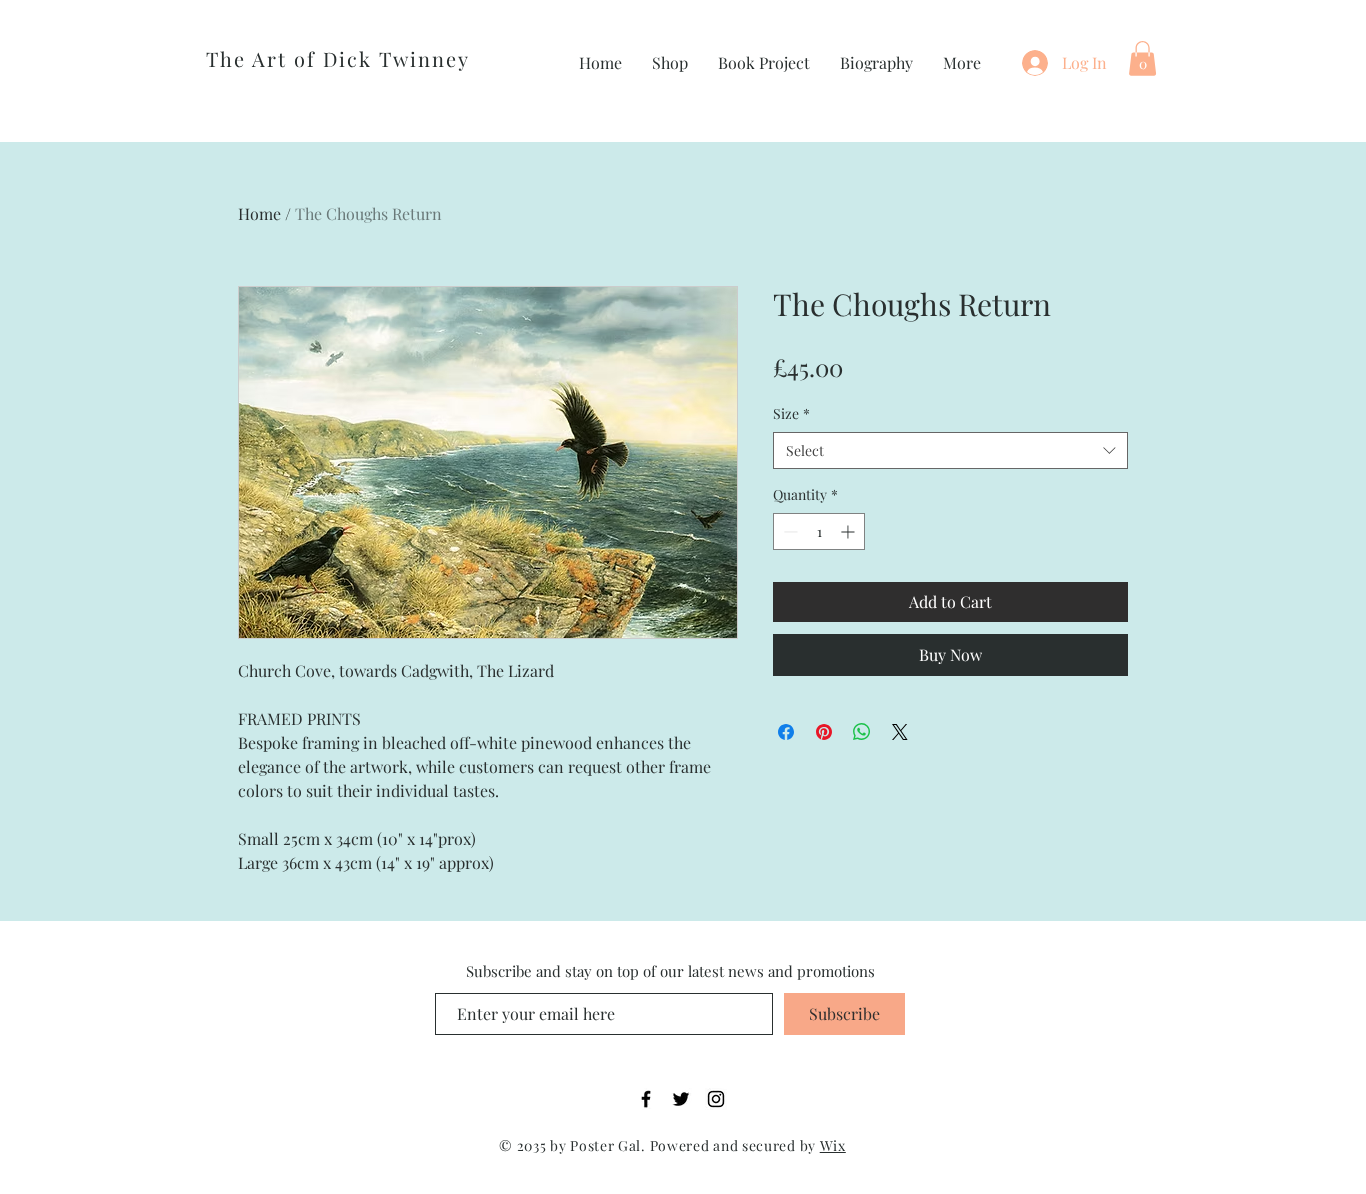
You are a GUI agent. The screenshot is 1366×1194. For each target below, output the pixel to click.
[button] (1142, 58)
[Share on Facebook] (786, 732)
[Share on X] (900, 732)
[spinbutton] (819, 531)
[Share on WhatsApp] (862, 732)
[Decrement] (788, 531)
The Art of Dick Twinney (338, 58)
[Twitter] (681, 1099)
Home (259, 213)
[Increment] (849, 531)
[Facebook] (646, 1099)
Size (791, 413)
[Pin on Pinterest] (824, 732)
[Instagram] (716, 1099)
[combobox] (950, 451)
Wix (833, 1145)
